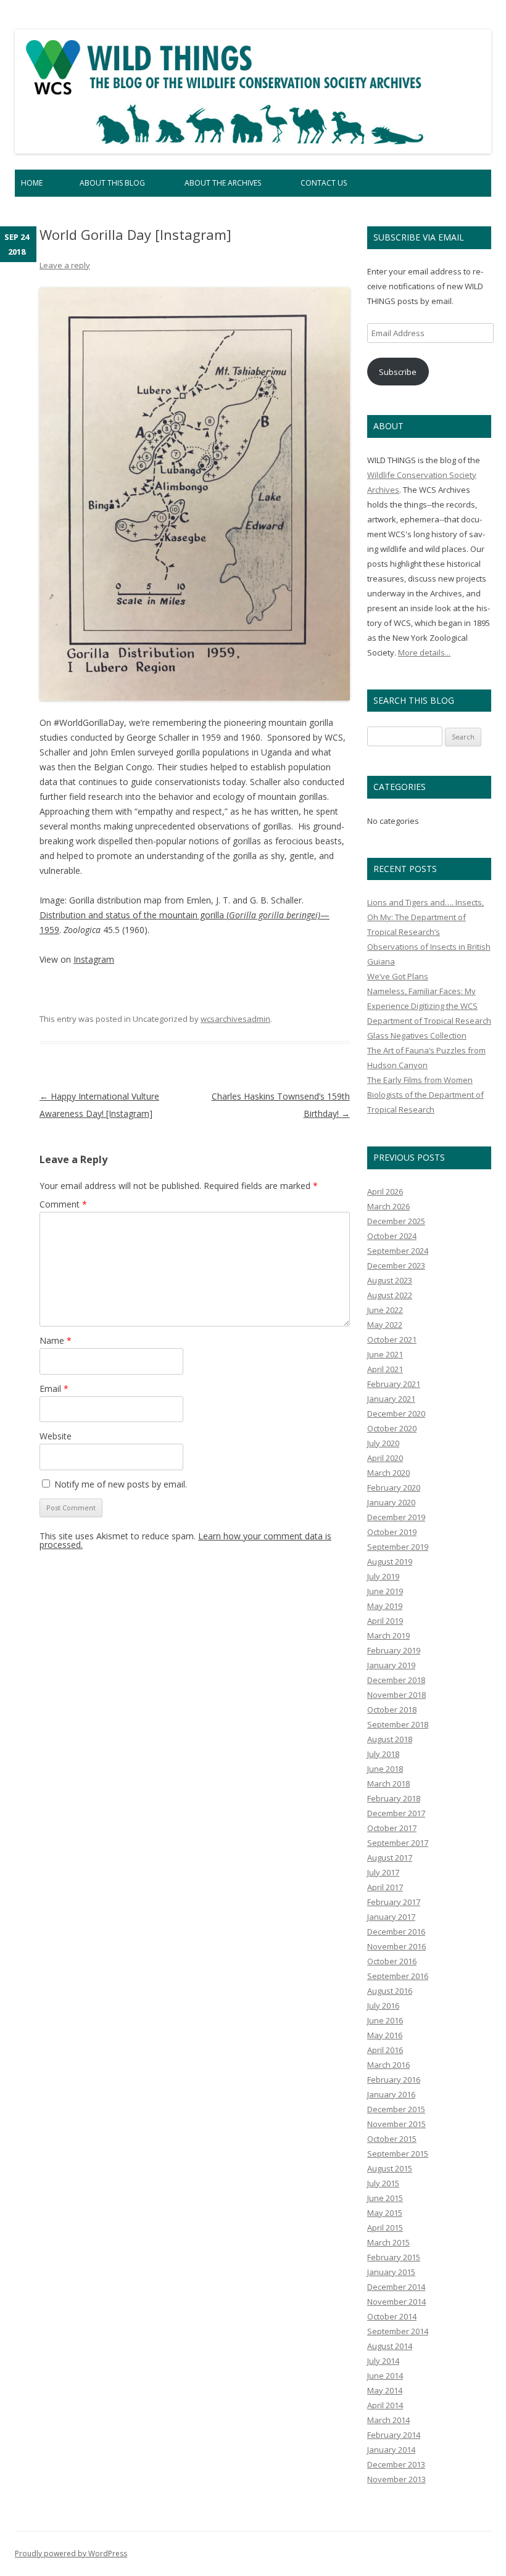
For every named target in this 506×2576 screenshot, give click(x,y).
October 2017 (392, 1828)
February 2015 (394, 2257)
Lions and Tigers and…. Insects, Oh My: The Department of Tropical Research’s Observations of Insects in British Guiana (429, 932)
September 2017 (398, 1843)
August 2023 (390, 1280)
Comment (63, 1204)
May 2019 (385, 1606)
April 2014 (385, 2405)
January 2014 (391, 2450)
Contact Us (324, 183)
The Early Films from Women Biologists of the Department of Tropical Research (425, 1095)
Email (54, 1389)
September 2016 (398, 1976)
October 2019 (392, 1532)
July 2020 (383, 1443)
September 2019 (398, 1547)
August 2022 (390, 1295)
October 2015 (392, 2139)
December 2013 (396, 2464)
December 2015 (396, 2109)
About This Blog (112, 183)
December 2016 (396, 1932)
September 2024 (398, 1251)
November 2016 (396, 1946)
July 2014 (383, 2361)
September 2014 (398, 2331)
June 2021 (385, 1354)
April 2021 (385, 1369)
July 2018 (383, 1754)
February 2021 (394, 1384)
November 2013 (396, 2479)
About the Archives (223, 183)
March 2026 (388, 1206)
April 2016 (385, 2050)
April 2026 (385, 1191)
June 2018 (385, 1769)
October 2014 (392, 2316)
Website (56, 1436)
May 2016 (385, 2035)
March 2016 (388, 2065)
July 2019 (383, 1576)
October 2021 (392, 1339)
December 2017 (396, 1813)
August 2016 (390, 1991)
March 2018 (388, 1784)
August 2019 (390, 1562)
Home (32, 183)
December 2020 (396, 1414)
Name (56, 1340)
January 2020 (391, 1502)
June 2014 (385, 2376)
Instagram (94, 959)
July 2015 (383, 2183)
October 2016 (392, 1961)
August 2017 (390, 1858)
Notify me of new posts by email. (121, 1484)
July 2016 (383, 2006)
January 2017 (391, 1917)
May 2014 (385, 2390)
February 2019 (394, 1650)
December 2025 (396, 1221)
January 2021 (391, 1399)
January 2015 (391, 2272)
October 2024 (392, 1236)
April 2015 (385, 2228)
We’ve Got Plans (398, 976)
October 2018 (392, 1710)
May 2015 (385, 2213)
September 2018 (398, 1724)
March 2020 (388, 1473)
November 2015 (396, 2124)
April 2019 (385, 1621)
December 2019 (396, 1517)
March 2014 (388, 2420)
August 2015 (390, 2168)
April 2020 (385, 1458)
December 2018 (396, 1680)
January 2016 (391, 2094)
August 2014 (390, 2346)
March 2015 (388, 2242)
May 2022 (385, 1325)
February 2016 (394, 2080)
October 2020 (392, 1428)
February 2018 (394, 1798)
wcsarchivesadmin (235, 1019)
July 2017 (383, 1872)
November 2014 (396, 2302)
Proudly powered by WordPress (71, 2553)
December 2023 (396, 1265)
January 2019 (391, 1665)
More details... (424, 652)
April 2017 (385, 1887)
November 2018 (396, 1695)
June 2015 (385, 2198)
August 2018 (390, 1739)
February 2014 (394, 2435)
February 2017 (394, 1902)
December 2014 (396, 2287)
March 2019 (388, 1636)
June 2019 (385, 1591)
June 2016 (385, 2020)
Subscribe (398, 372)
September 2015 (398, 2154)
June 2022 (385, 1310)
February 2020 (394, 1488)
